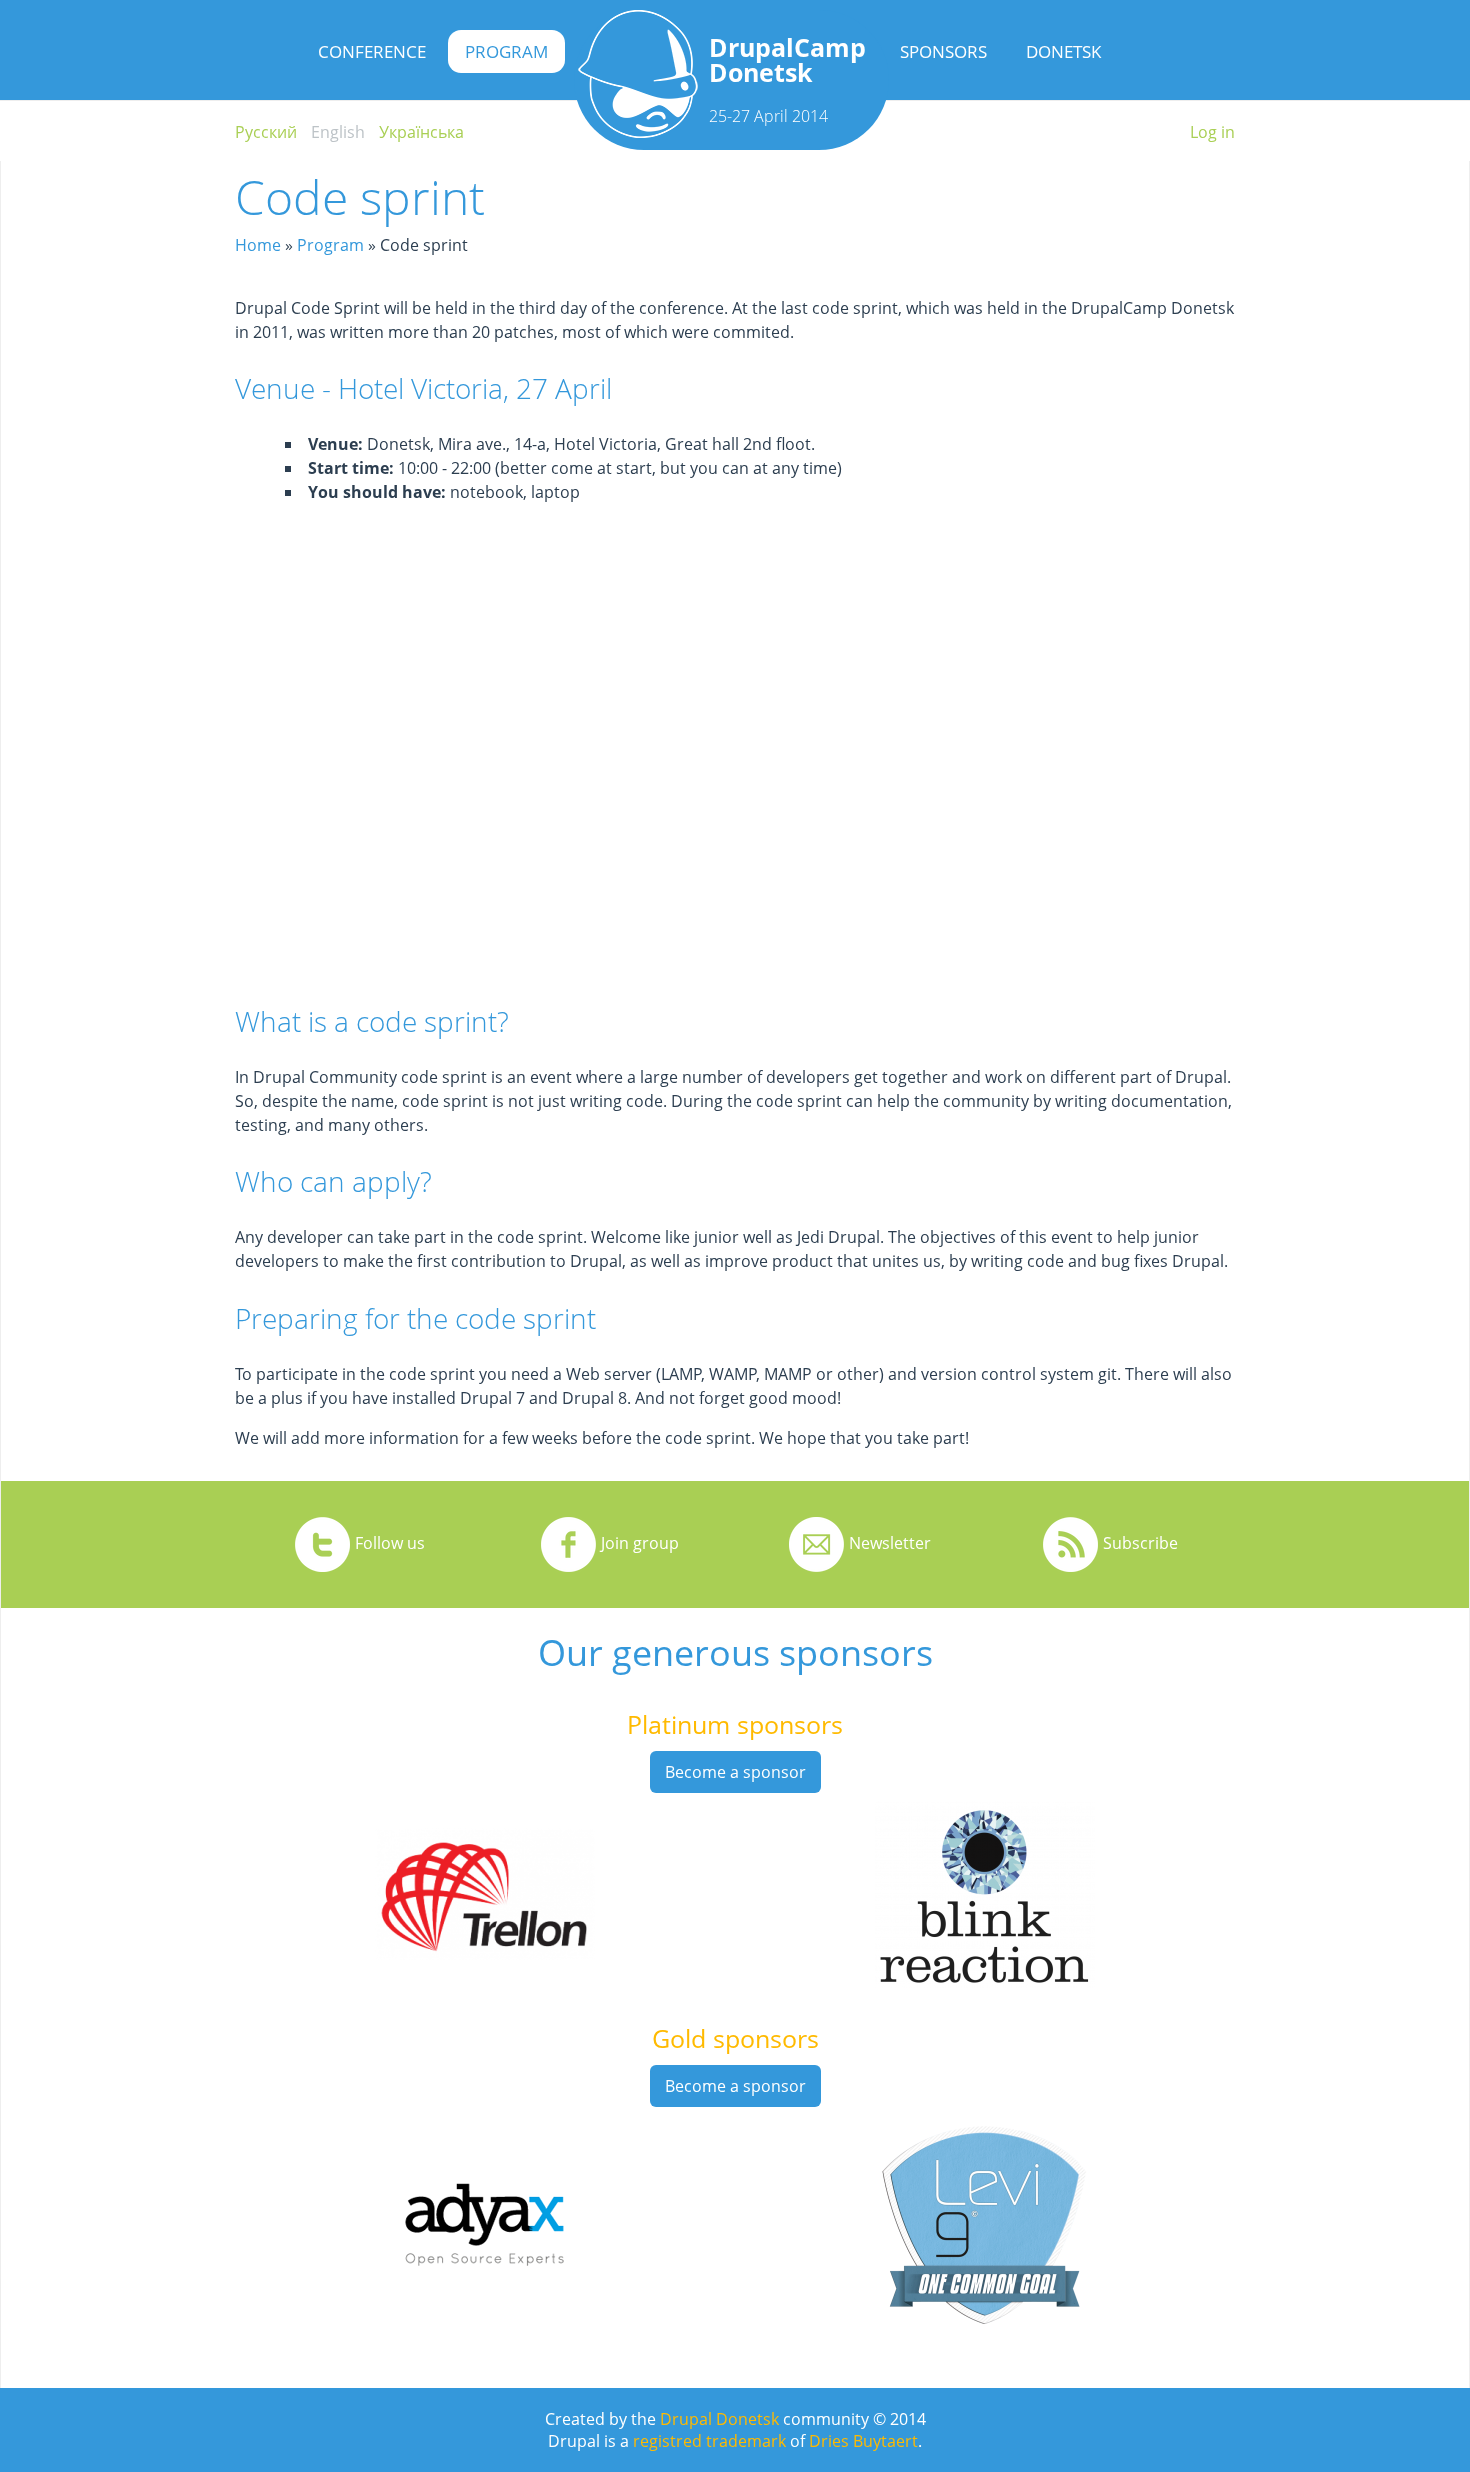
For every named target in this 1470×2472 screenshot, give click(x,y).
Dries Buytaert (863, 2441)
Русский (266, 132)
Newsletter (890, 1543)
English (338, 132)
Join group (640, 1543)
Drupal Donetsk (719, 2419)
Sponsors (943, 51)
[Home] (638, 132)
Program (506, 51)
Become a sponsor (735, 1772)
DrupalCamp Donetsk (787, 59)
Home (258, 245)
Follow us (390, 1543)
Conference (372, 51)
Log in (1212, 132)
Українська (421, 132)
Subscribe (1140, 1543)
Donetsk (1063, 51)
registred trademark (709, 2441)
